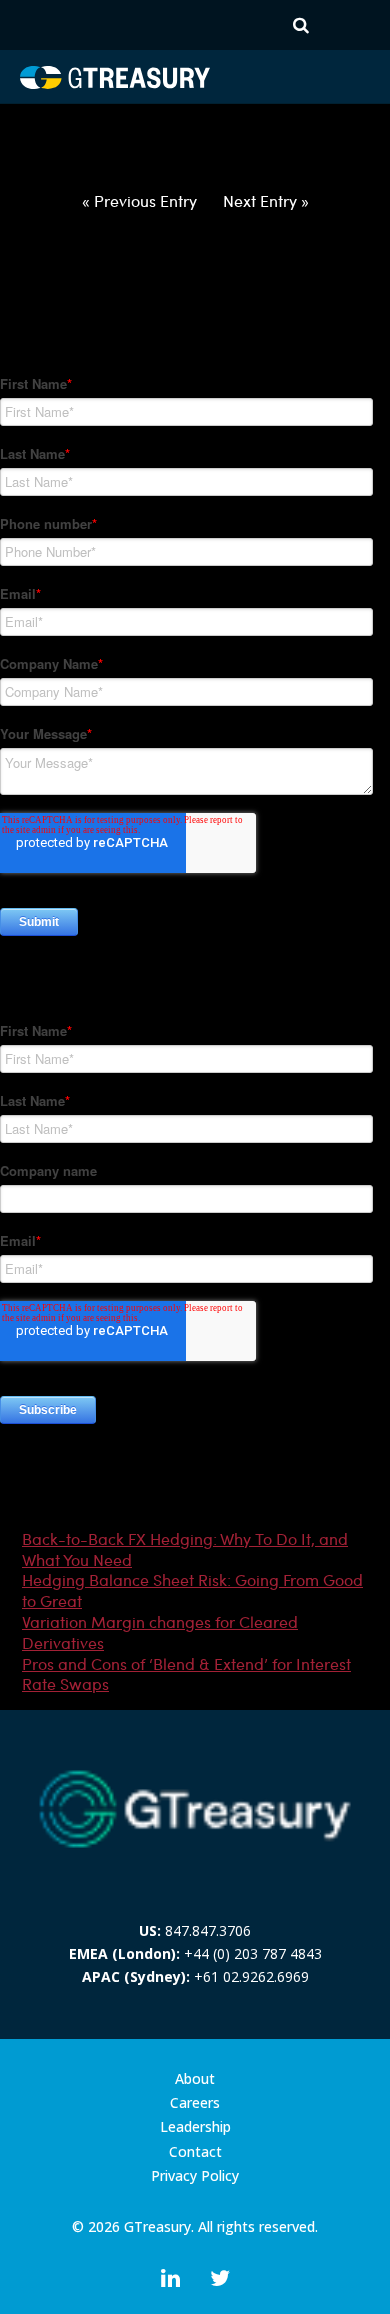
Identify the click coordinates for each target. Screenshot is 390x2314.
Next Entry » (266, 200)
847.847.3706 (208, 1930)
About (195, 2079)
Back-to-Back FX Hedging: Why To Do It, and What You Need (185, 1549)
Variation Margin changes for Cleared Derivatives (160, 1632)
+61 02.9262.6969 (251, 1976)
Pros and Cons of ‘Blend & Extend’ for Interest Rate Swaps (186, 1674)
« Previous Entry (139, 200)
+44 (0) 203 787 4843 (253, 1953)
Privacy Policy (195, 2176)
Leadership (195, 2127)
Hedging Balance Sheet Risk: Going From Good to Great (192, 1590)
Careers (195, 2103)
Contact (195, 2152)
